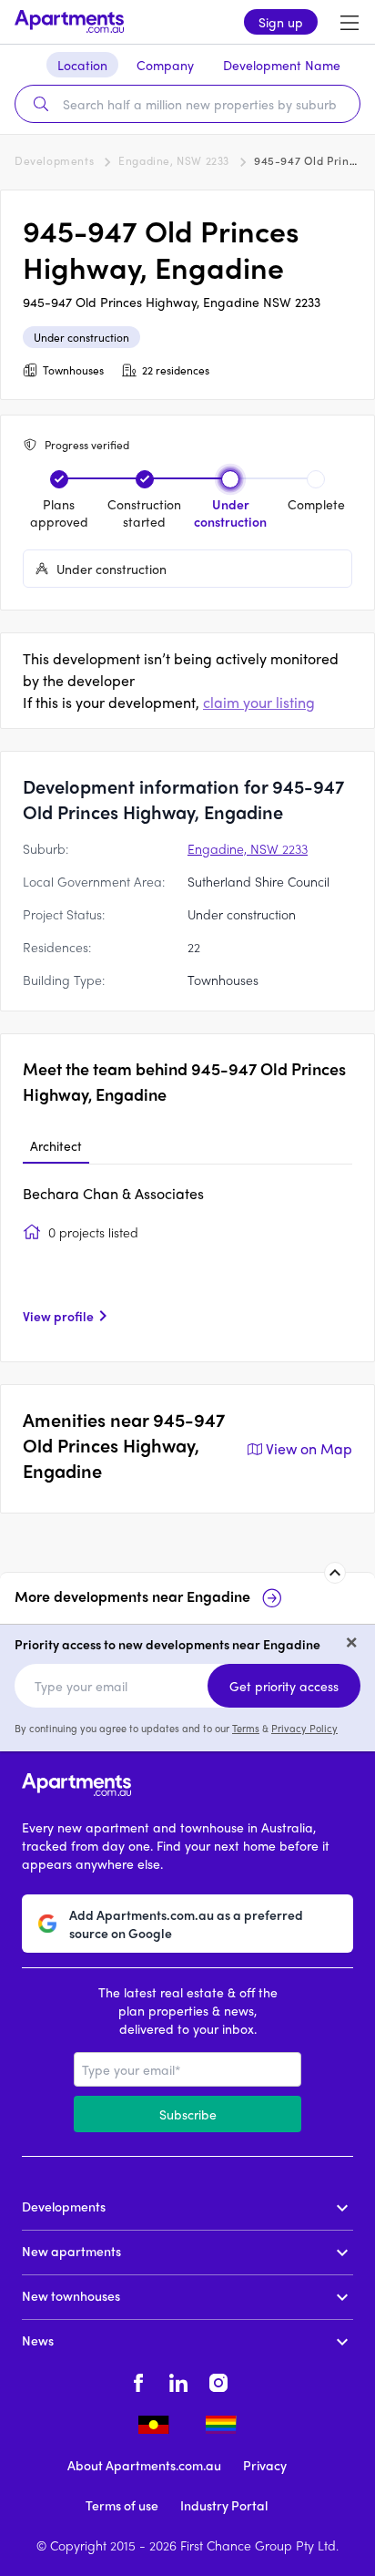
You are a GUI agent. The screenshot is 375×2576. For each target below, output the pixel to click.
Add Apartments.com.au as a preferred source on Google (186, 1924)
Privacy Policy (304, 1728)
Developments (54, 160)
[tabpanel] (187, 1261)
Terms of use (122, 2505)
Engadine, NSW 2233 (174, 160)
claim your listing (259, 702)
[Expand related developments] (335, 1573)
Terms (246, 1728)
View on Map (309, 1448)
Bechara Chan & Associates (113, 1193)
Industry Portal (224, 2505)
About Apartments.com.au (144, 2465)
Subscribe (188, 2114)
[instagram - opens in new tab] (218, 2380)
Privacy (265, 2465)
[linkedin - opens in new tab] (178, 2380)
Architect (56, 1145)
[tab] (56, 1146)
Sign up (281, 22)
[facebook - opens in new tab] (138, 2380)
